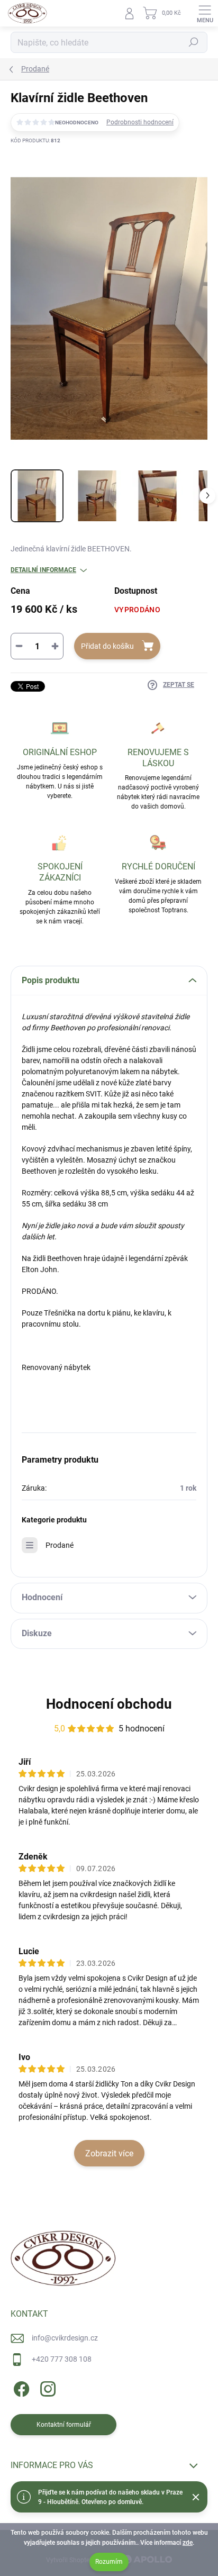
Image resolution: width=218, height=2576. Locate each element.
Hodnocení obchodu (109, 1704)
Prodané (60, 1545)
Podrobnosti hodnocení (140, 122)
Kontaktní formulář (64, 2425)
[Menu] (205, 13)
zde (188, 2543)
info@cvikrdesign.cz (65, 2338)
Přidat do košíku (107, 646)
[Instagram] (46, 2387)
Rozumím (109, 2562)
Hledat (194, 42)
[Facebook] (20, 2387)
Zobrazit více (109, 2153)
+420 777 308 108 (62, 2359)
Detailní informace (43, 570)
